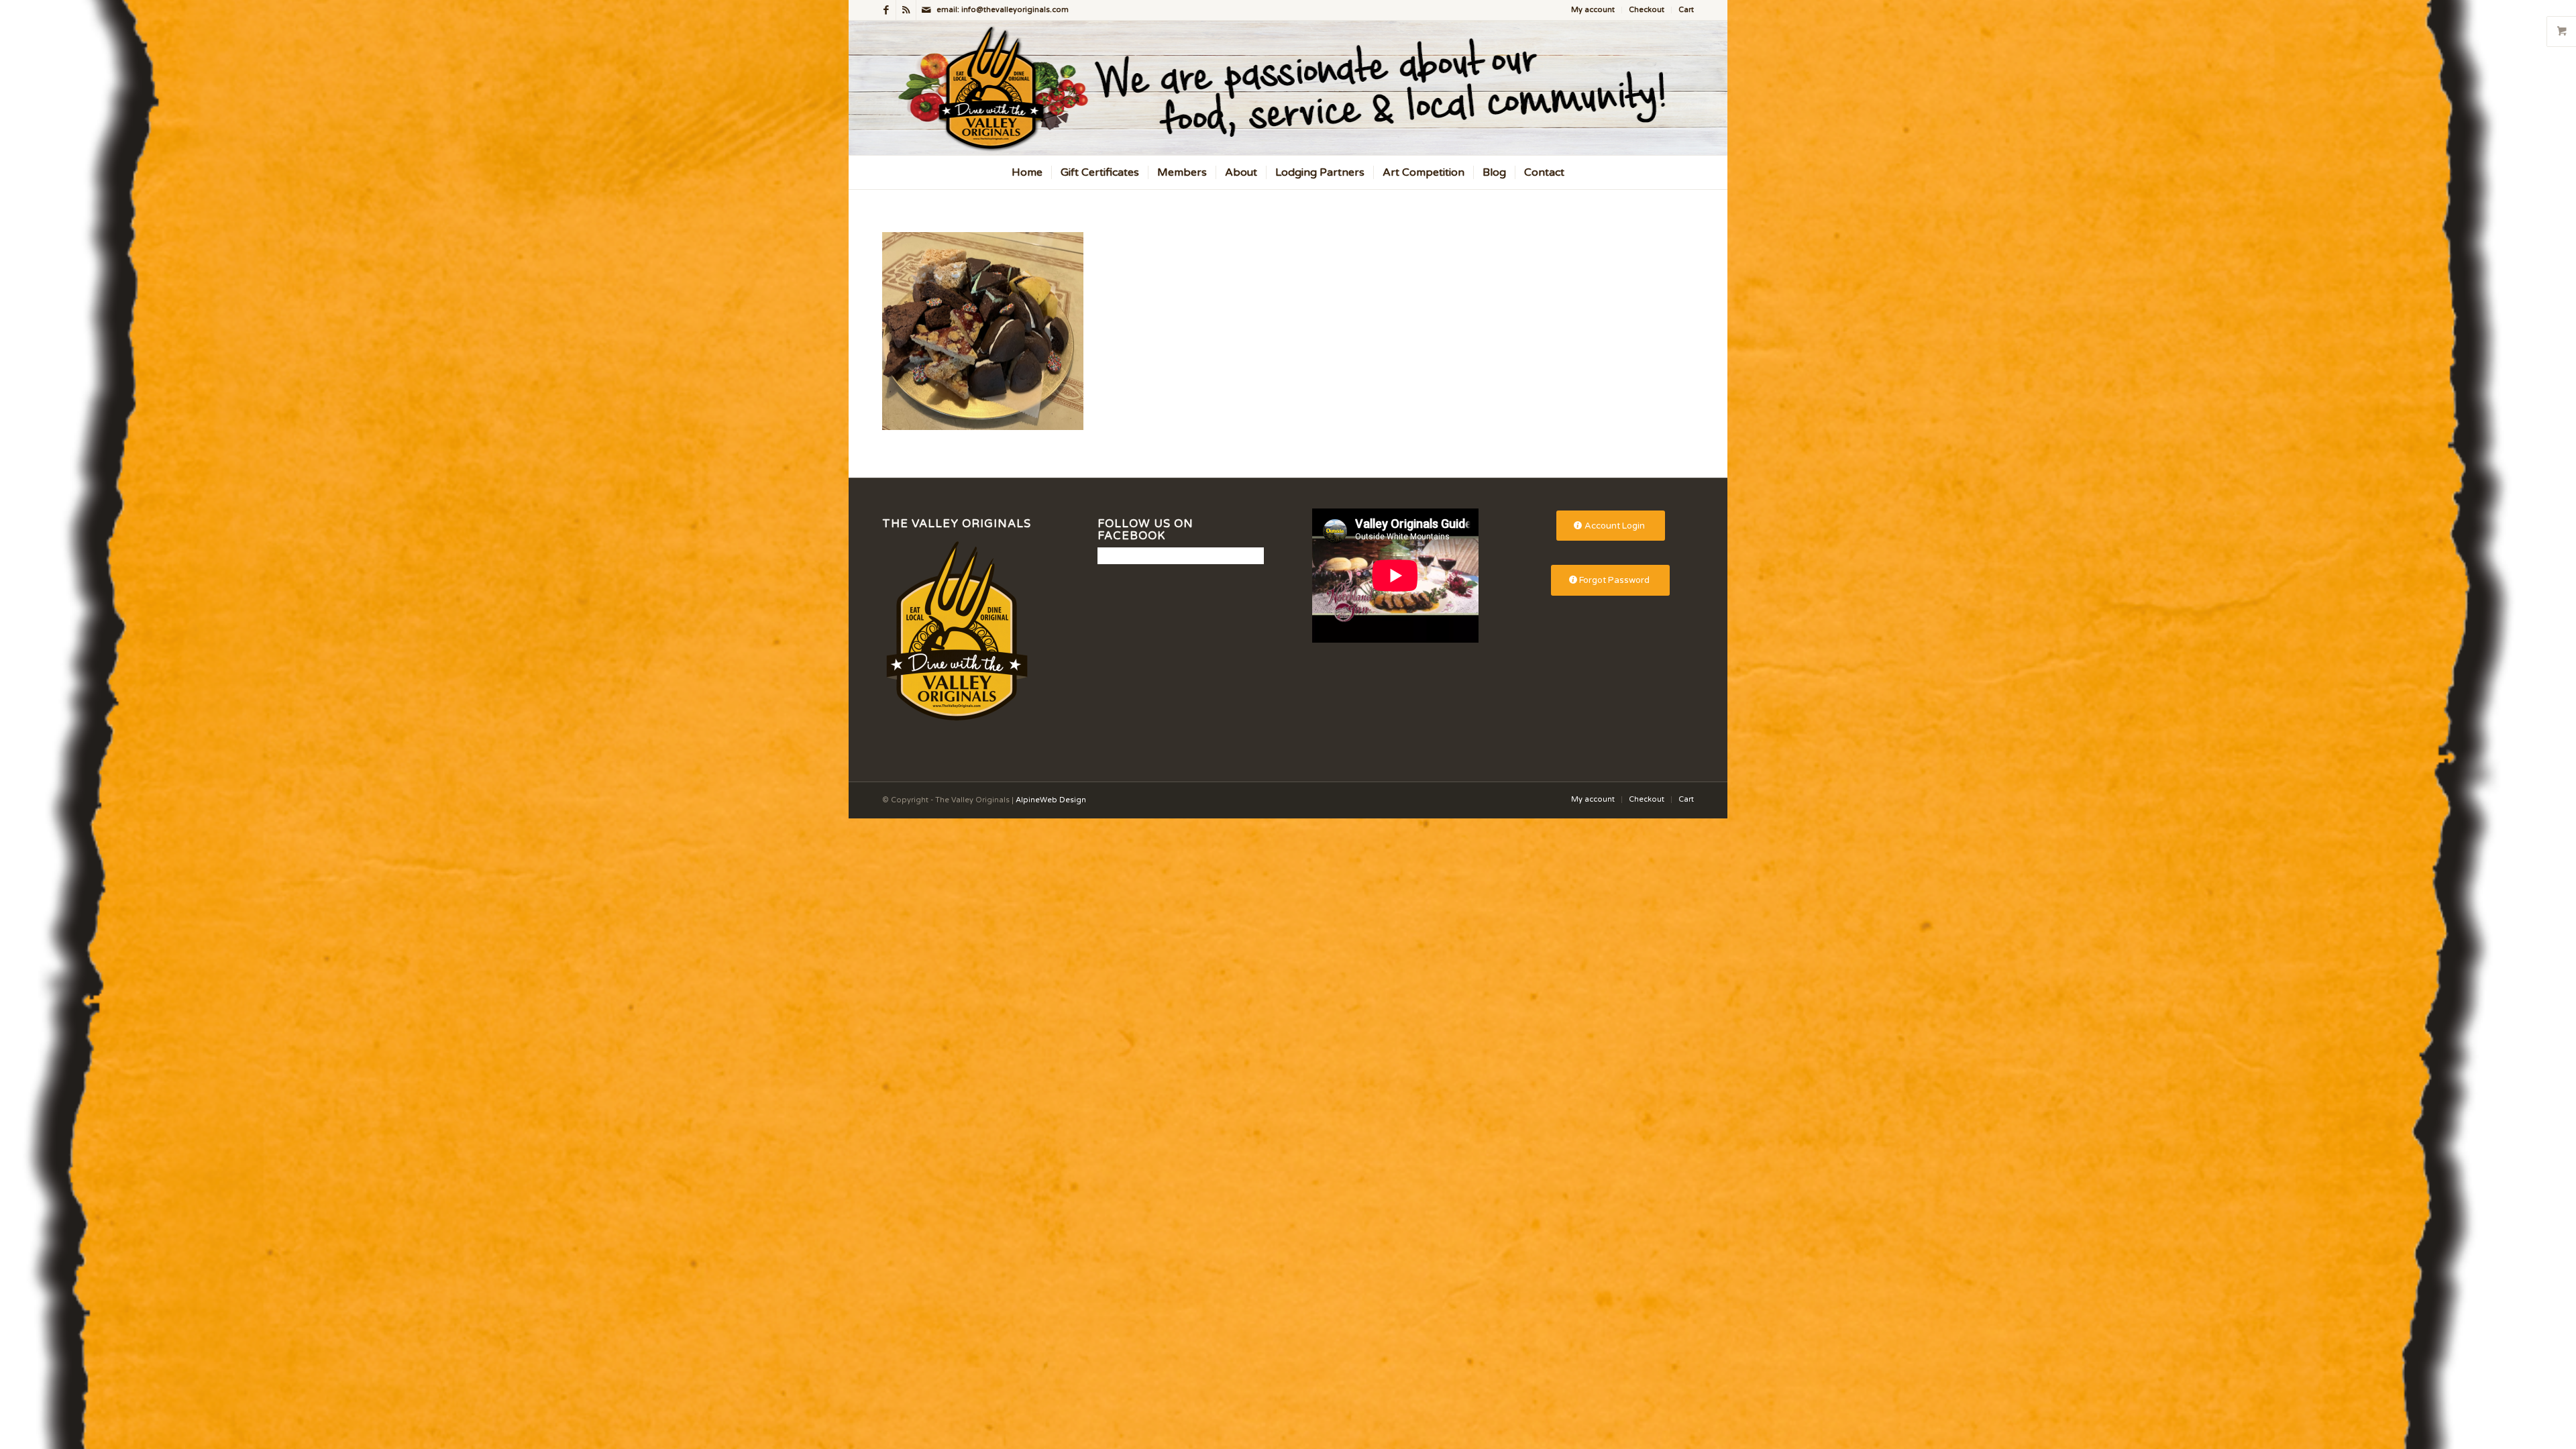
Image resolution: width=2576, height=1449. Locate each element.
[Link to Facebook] (886, 10)
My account (1593, 10)
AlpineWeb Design (1051, 800)
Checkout (1647, 10)
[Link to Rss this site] (906, 10)
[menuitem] (1593, 10)
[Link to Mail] (926, 10)
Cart (1686, 10)
